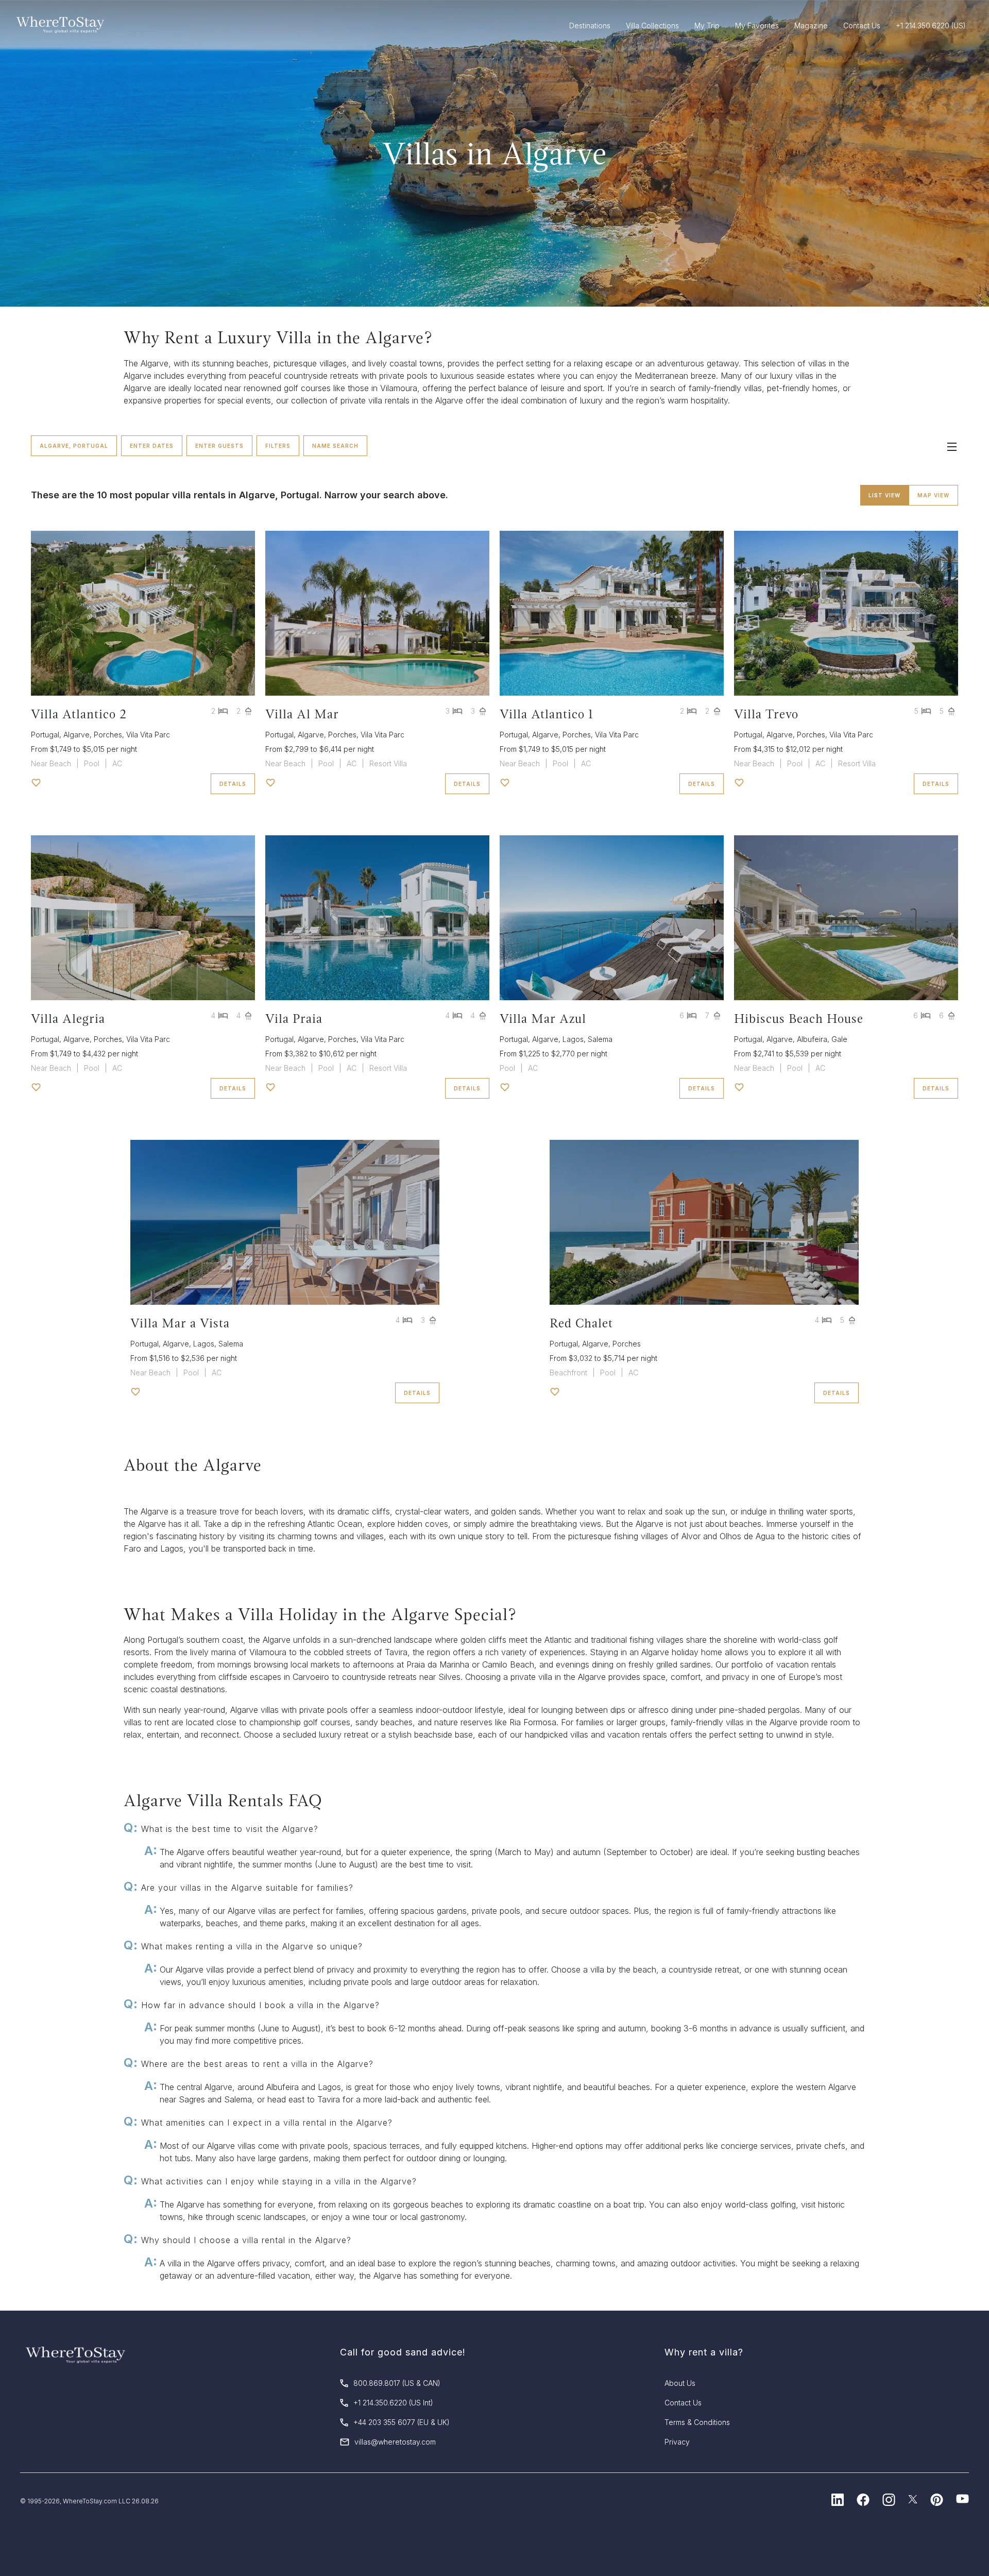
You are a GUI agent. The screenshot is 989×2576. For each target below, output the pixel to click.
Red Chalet (581, 1323)
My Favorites (757, 26)
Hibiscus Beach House (799, 1018)
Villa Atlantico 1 (547, 714)
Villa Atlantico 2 (79, 714)
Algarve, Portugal (74, 446)
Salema (600, 1039)
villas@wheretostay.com (395, 2442)
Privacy (677, 2442)
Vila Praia (294, 1018)
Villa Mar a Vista (180, 1323)
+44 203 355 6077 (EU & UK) (402, 2422)
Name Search (335, 446)
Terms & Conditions (697, 2422)
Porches (108, 735)
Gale (839, 1039)
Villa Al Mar (302, 714)
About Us (680, 2383)
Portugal (45, 735)
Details (233, 784)
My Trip (707, 26)
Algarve (76, 735)
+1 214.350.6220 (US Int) (393, 2403)
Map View (933, 495)
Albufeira (812, 1039)
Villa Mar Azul (543, 1018)
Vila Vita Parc (148, 735)
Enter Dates (152, 446)
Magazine (811, 26)
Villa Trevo (766, 714)
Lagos (573, 1039)
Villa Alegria (68, 1018)
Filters (278, 446)
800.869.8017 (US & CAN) (397, 2383)
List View (884, 495)
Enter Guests (219, 446)
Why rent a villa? (704, 2352)
